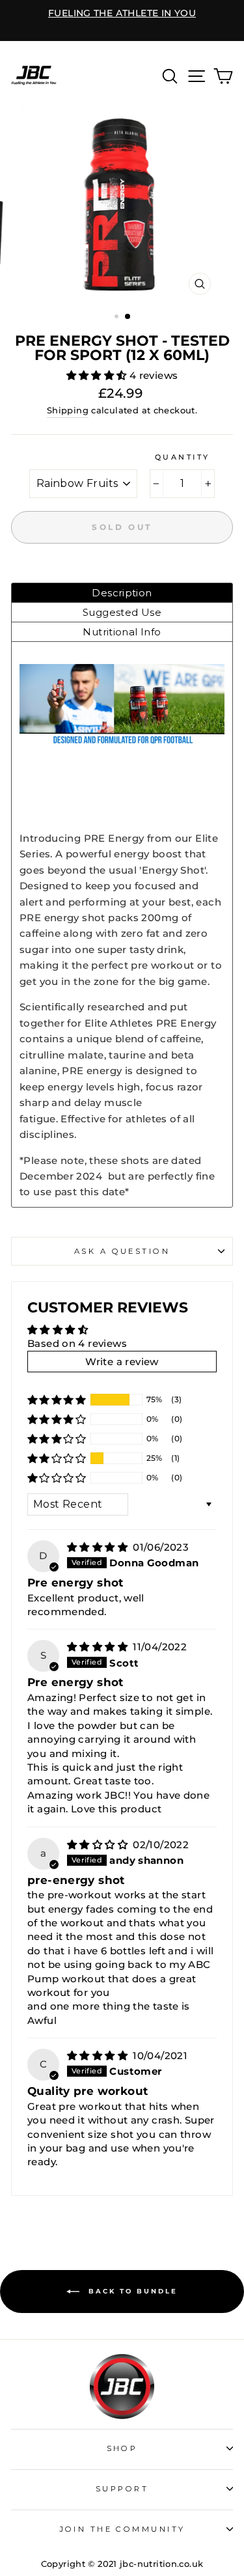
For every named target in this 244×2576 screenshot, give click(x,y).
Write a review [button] (122, 1362)
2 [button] (128, 317)
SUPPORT (122, 2489)
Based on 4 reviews (77, 1343)
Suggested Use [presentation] (122, 612)
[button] (98, 375)
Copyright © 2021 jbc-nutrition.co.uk (122, 2564)
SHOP (122, 2448)
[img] (99, 1547)
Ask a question (122, 1251)
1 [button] (118, 318)
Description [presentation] (122, 593)
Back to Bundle (131, 2291)
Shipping (68, 410)
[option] (122, 14)
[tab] (122, 593)
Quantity (183, 457)
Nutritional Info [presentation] (122, 632)
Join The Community (122, 2529)
